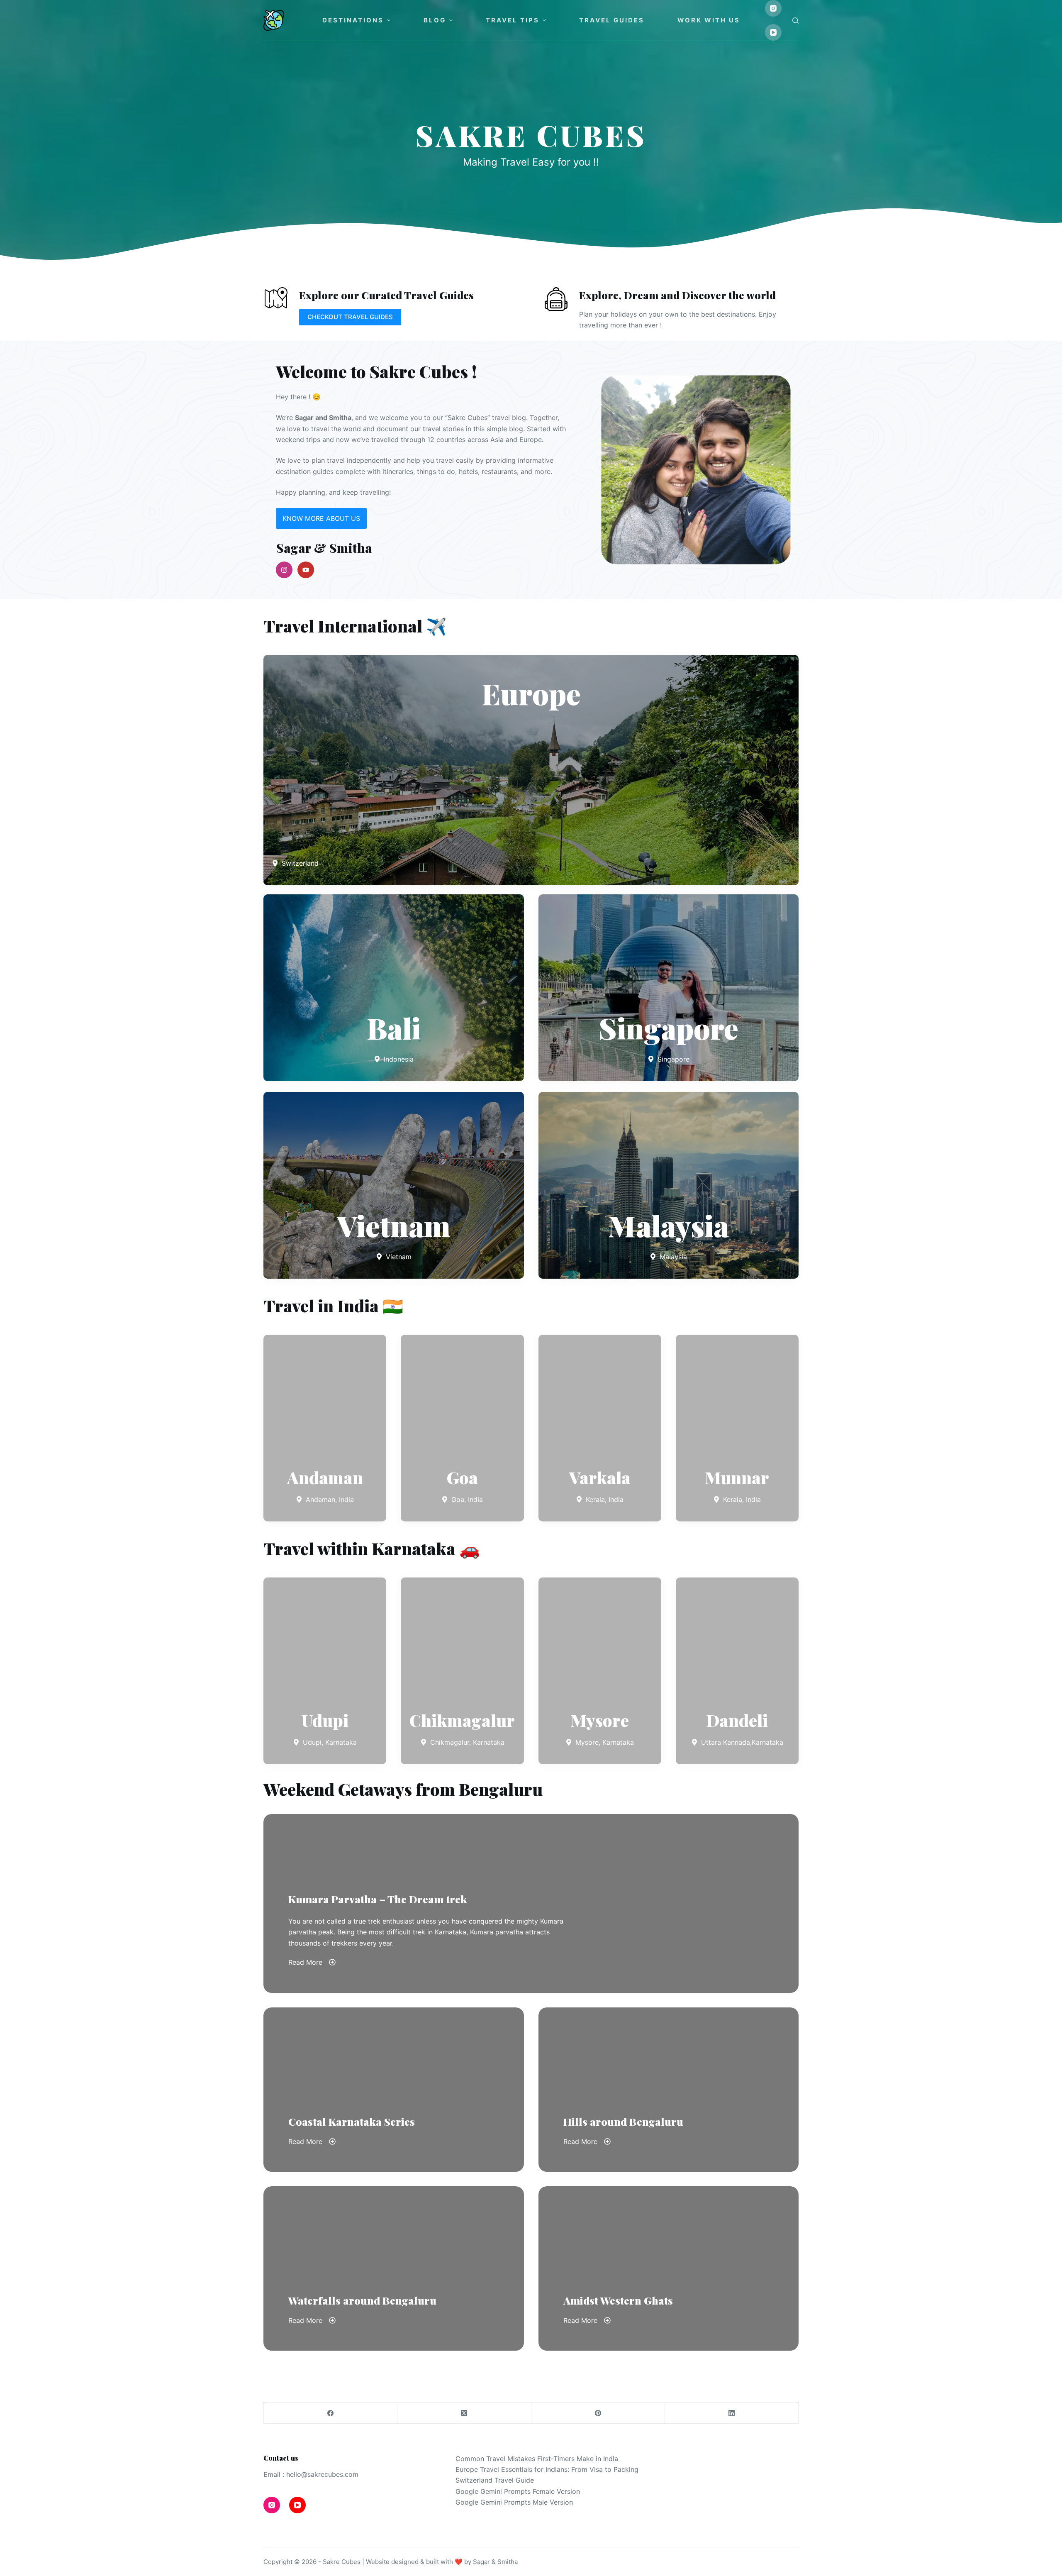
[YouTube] (773, 32)
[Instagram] (773, 8)
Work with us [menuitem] (709, 20)
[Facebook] (331, 2413)
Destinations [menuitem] (353, 20)
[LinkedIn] (732, 2413)
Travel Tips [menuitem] (513, 20)
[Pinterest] (598, 2413)
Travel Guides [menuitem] (612, 20)
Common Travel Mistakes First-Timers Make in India (537, 2459)
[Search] (795, 21)
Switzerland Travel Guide (495, 2480)
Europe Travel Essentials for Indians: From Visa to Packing (547, 2469)
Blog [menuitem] (435, 20)
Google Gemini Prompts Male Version (514, 2502)
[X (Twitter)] (464, 2413)
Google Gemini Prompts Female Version (518, 2491)
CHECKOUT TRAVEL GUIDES (350, 317)
